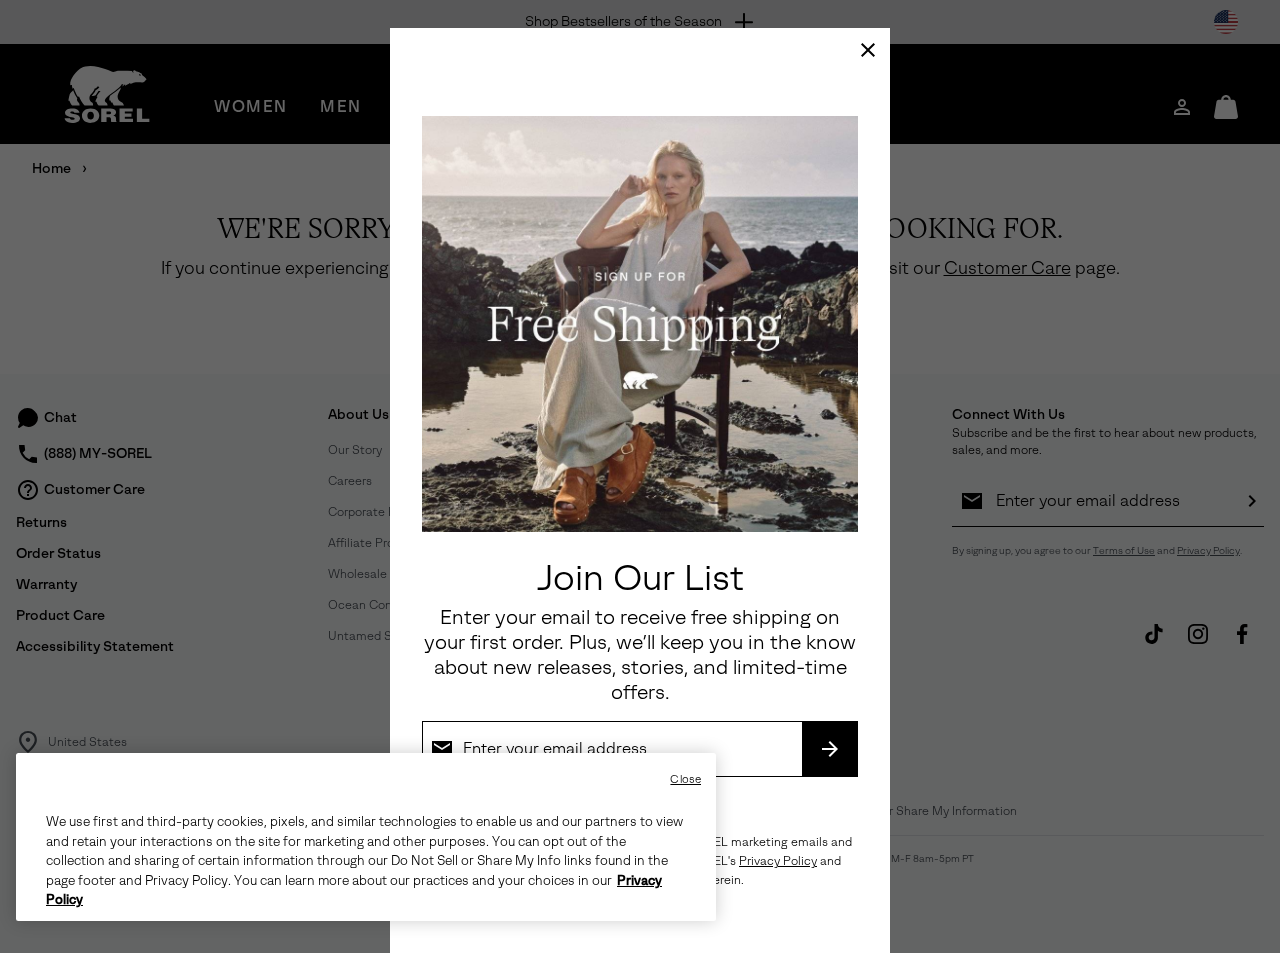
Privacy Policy (778, 861)
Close (685, 779)
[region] (366, 837)
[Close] (868, 50)
